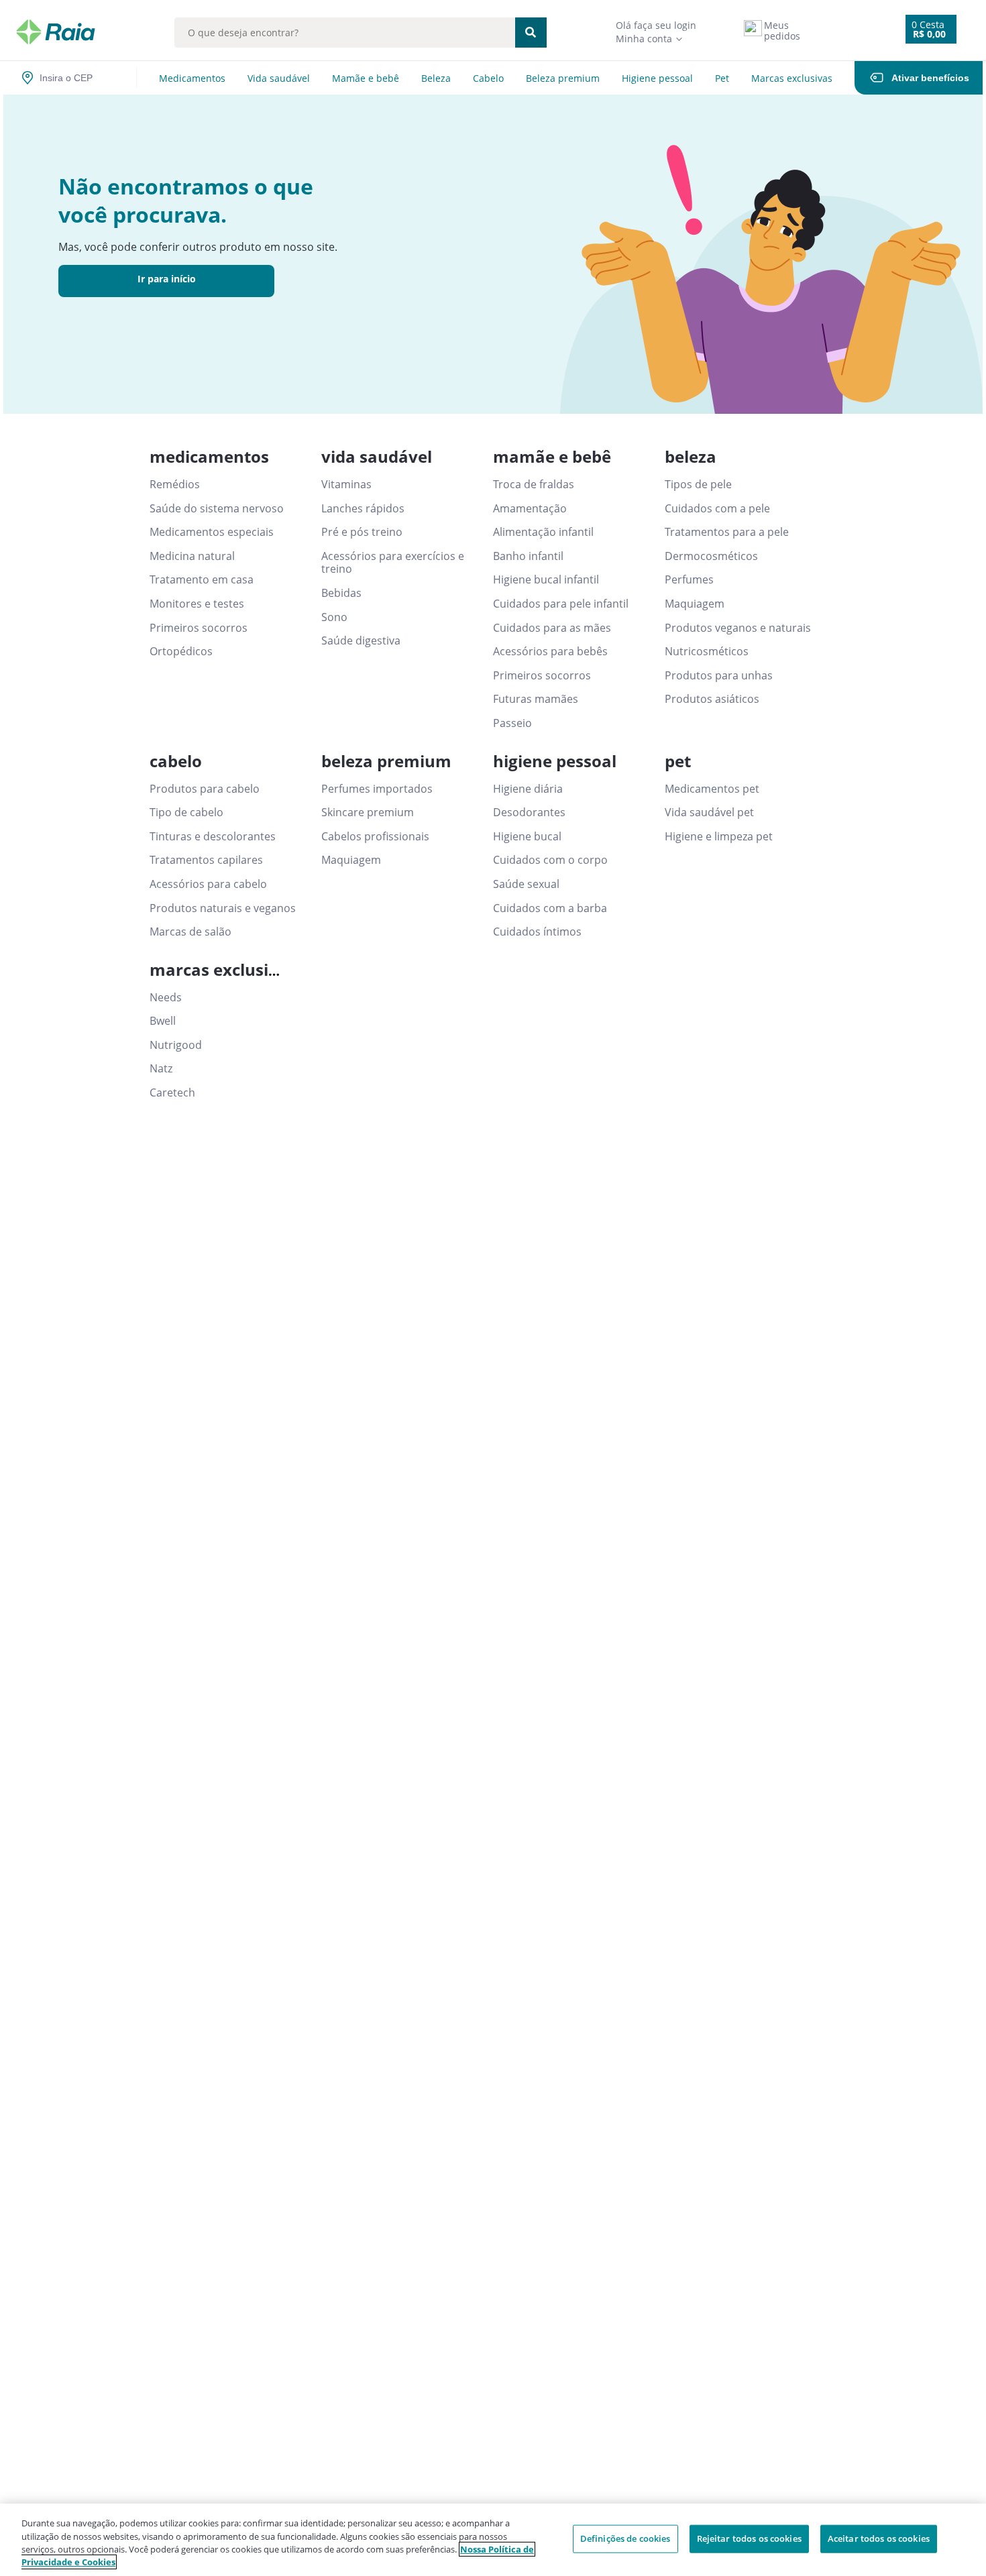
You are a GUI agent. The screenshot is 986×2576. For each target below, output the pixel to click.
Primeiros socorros (199, 628)
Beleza (436, 78)
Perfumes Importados (377, 789)
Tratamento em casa (202, 580)
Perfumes (689, 580)
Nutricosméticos (707, 652)
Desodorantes (529, 813)
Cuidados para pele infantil (561, 604)
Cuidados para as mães (552, 628)
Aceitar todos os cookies (879, 2538)
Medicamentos (192, 78)
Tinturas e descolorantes (213, 837)
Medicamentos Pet (712, 789)
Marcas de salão (190, 932)
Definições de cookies (625, 2538)
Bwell (163, 1021)
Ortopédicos (181, 652)
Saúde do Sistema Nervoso (217, 509)
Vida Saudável (279, 78)
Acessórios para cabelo (208, 885)
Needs (166, 998)
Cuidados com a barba (550, 909)
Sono (334, 618)
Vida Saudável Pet (709, 813)
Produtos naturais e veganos (223, 909)
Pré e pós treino (362, 533)
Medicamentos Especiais (212, 533)
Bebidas (341, 594)
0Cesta (928, 24)
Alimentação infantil (543, 533)
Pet (722, 78)
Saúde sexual (526, 885)
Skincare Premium (368, 813)
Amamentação (530, 509)
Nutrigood (176, 1046)
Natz (161, 1069)
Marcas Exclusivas (792, 78)
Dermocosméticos (711, 557)
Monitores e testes (197, 604)
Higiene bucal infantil (546, 580)
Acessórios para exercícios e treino (393, 563)
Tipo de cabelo (186, 813)
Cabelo (488, 78)
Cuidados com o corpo (550, 860)
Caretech (172, 1093)
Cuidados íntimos (537, 932)
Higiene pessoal (657, 78)
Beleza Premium (563, 78)
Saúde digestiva (361, 641)
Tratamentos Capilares (206, 860)
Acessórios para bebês (550, 652)
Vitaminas (346, 485)
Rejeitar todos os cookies (749, 2538)
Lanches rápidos (363, 509)
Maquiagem (695, 604)
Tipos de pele (698, 485)
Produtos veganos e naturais (738, 628)
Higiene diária (528, 789)
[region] (493, 2540)
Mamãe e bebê (366, 78)
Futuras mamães (536, 699)
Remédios (175, 485)
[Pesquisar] (531, 33)
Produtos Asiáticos (712, 699)
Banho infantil (528, 557)
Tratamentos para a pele (727, 533)
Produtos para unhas (719, 676)
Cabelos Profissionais (375, 837)
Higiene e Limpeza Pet (719, 837)
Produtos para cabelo (205, 789)
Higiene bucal (527, 837)
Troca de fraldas (534, 485)
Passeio (512, 724)
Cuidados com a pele (717, 509)
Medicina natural (192, 557)
